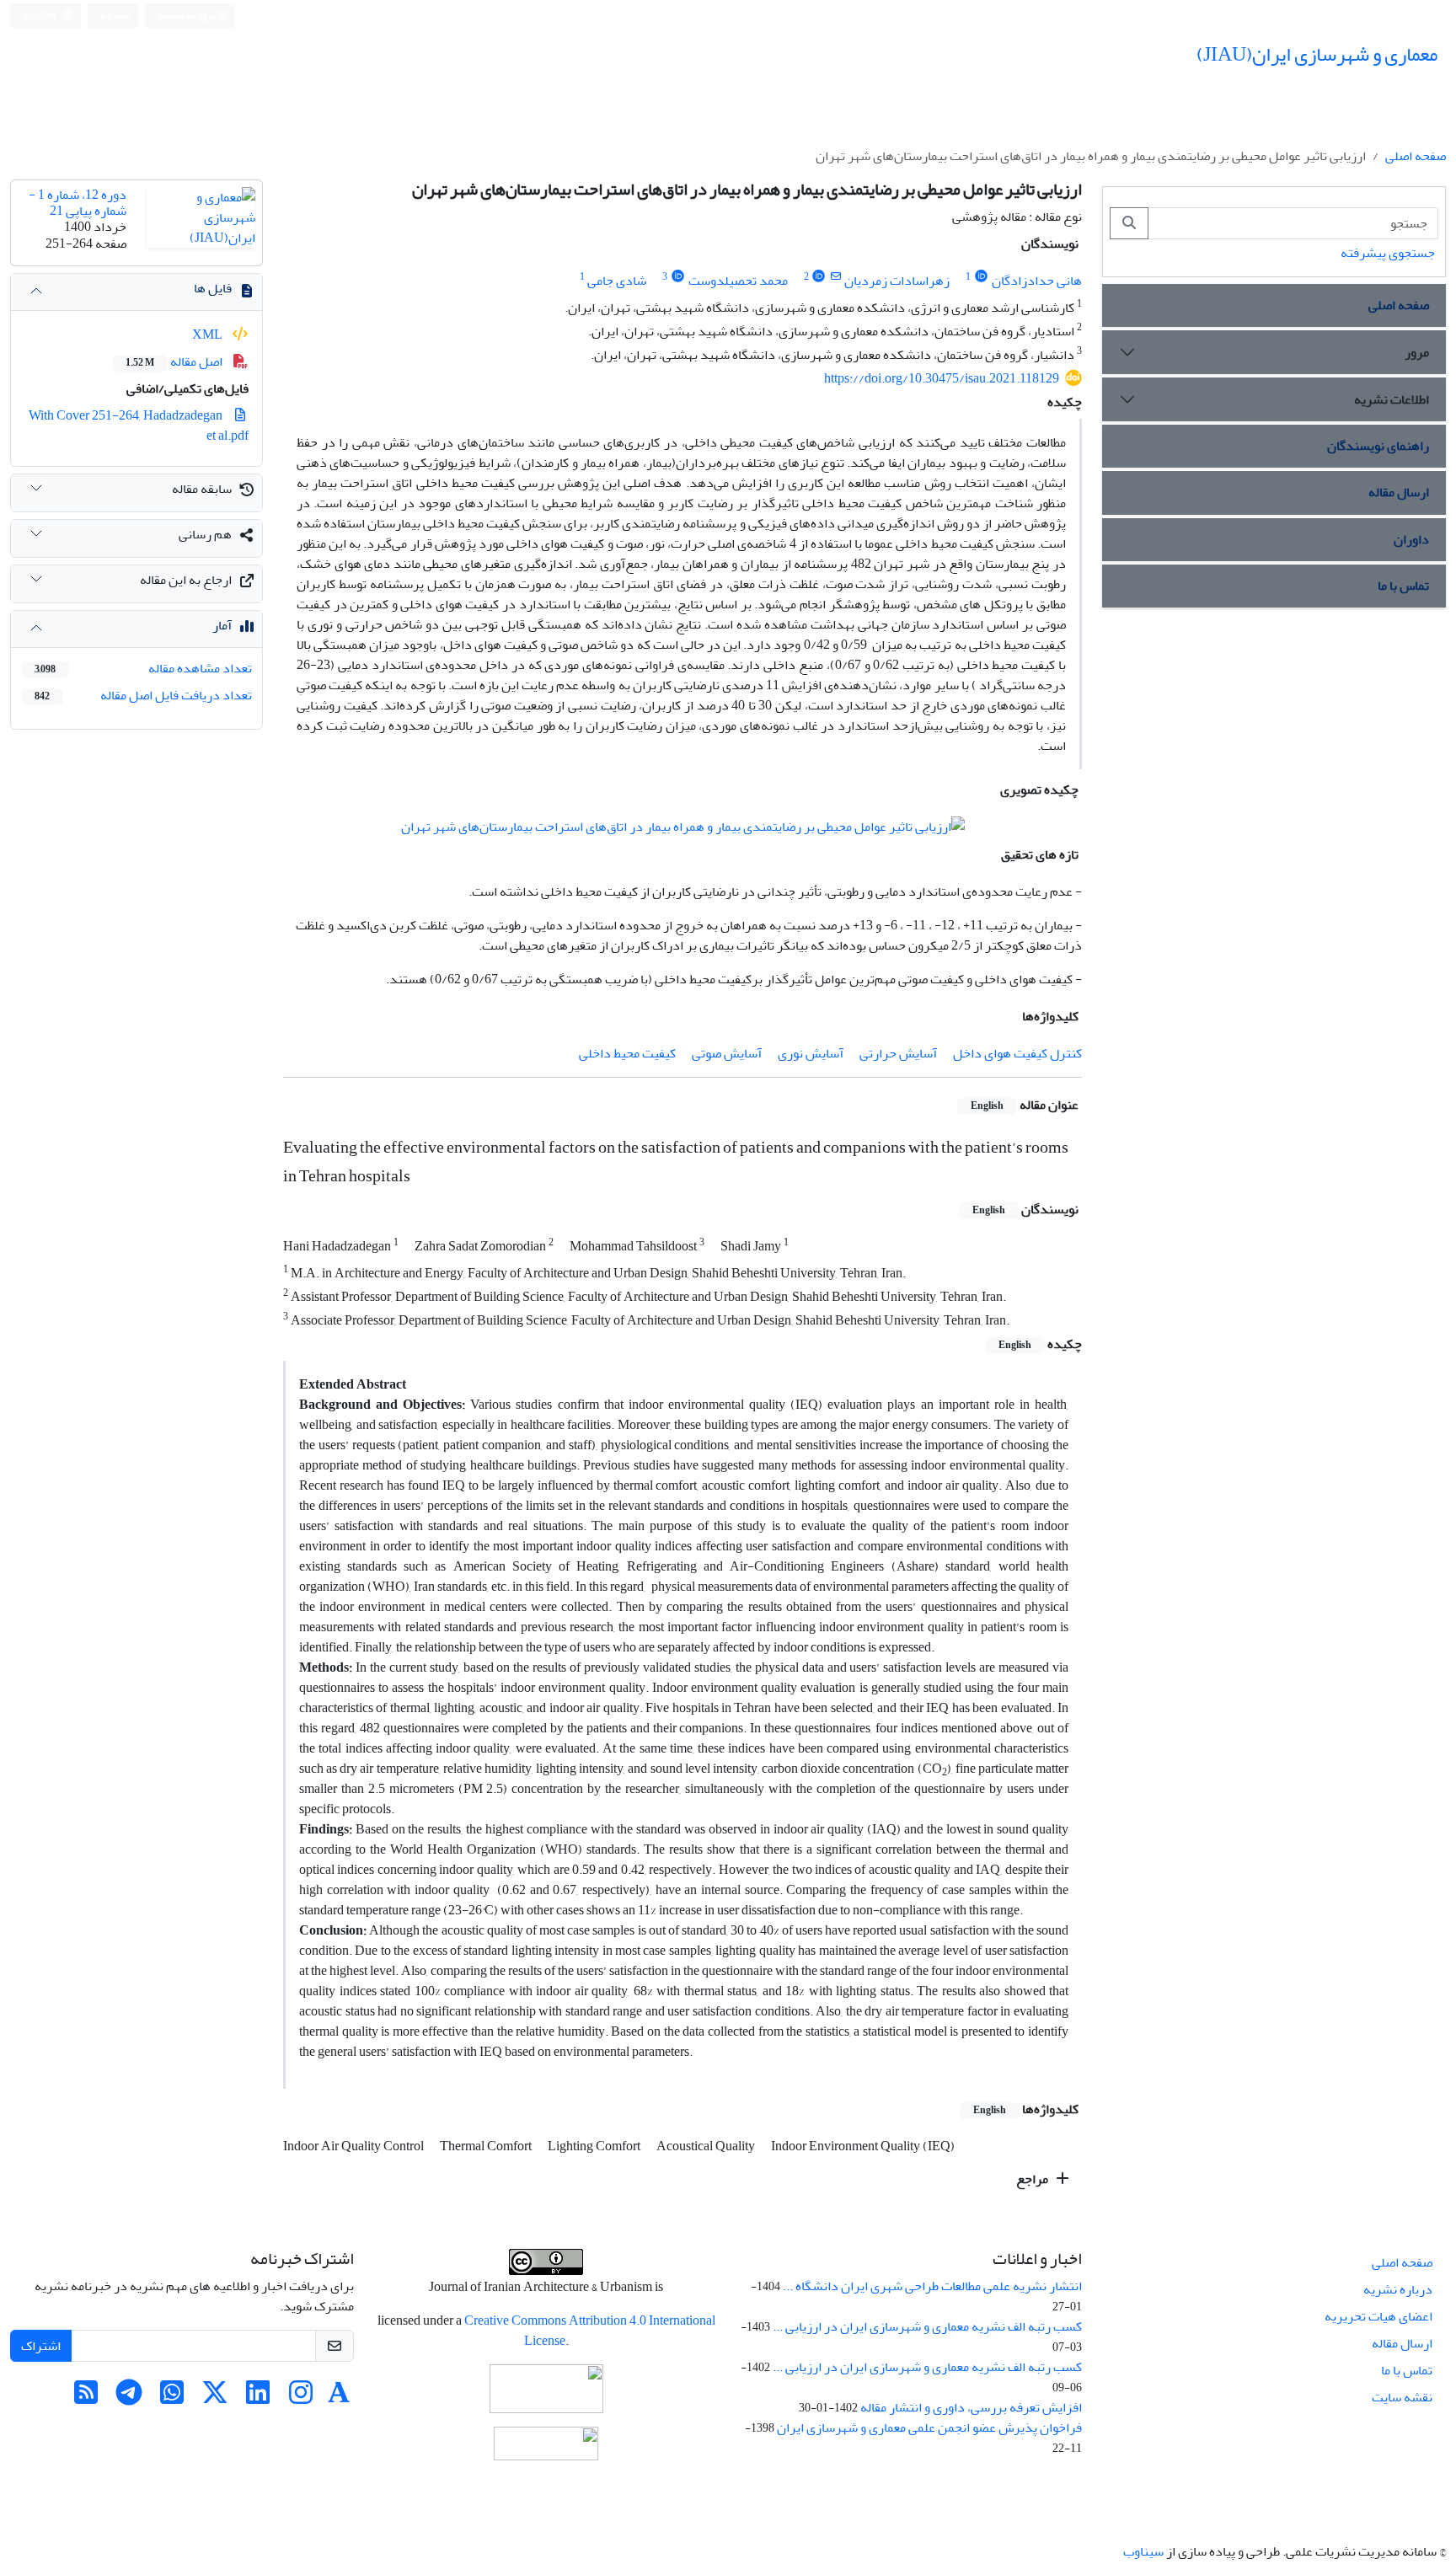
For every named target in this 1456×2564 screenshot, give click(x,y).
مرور (1417, 352)
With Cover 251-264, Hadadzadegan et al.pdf (139, 426)
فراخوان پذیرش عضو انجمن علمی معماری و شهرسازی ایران (929, 2428)
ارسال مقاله (1399, 492)
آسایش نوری (811, 1053)
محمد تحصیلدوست (738, 281)
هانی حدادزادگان (1037, 281)
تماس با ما (1403, 586)
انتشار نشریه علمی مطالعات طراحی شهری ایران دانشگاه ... (932, 2286)
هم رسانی (205, 534)
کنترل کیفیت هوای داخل (1017, 1053)
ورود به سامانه (187, 16)
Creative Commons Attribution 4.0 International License (590, 2331)
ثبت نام (116, 15)
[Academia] (339, 2398)
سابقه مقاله (202, 489)
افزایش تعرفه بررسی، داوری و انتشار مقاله (971, 2407)
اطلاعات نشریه (1392, 399)
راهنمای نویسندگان (1378, 446)
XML (209, 335)
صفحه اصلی (1416, 156)
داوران (1411, 539)
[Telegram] (129, 2398)
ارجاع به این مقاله (186, 580)
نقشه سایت (1402, 2397)
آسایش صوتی (727, 1053)
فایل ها (213, 288)
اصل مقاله (175, 361)
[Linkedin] (258, 2398)
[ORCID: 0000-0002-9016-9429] (678, 277)
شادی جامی (617, 281)
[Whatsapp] (172, 2398)
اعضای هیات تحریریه (1378, 2316)
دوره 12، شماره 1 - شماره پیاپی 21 (78, 203)
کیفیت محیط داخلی (627, 1053)
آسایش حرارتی (898, 1053)
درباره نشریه (1398, 2289)
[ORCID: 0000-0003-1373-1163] (981, 277)
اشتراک (41, 2346)
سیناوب (1143, 2551)
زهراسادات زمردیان (897, 281)
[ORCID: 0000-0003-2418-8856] (819, 277)
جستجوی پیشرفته (1388, 253)
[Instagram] (301, 2398)
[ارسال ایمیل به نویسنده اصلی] (835, 277)
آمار (222, 625)
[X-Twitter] (215, 2398)
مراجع (1033, 2179)
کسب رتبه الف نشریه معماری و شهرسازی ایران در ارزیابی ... (927, 2326)
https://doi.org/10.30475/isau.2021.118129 (942, 378)
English (41, 16)
